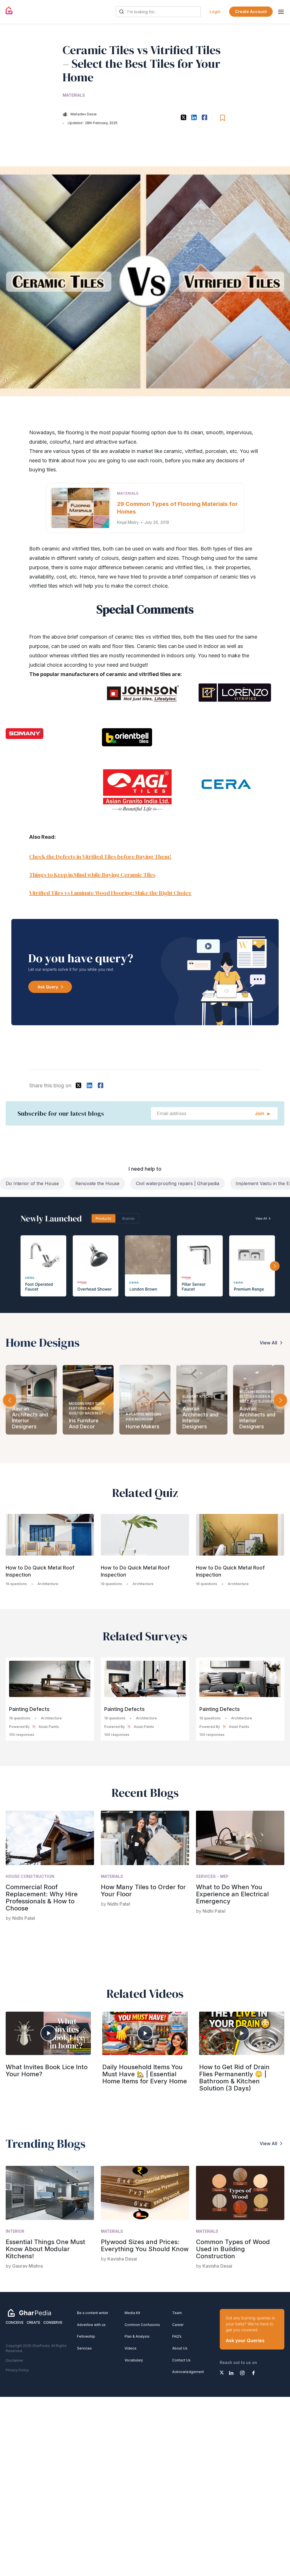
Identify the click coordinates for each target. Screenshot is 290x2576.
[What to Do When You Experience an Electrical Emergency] (240, 1838)
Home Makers (86, 1427)
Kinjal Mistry (128, 522)
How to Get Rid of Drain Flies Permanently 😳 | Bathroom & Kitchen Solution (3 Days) (234, 2078)
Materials (74, 95)
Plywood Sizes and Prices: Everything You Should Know (145, 2245)
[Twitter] (222, 2372)
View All (268, 1343)
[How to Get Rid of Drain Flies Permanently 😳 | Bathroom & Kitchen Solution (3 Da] (242, 2033)
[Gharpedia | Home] (9, 10)
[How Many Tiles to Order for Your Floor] (145, 1838)
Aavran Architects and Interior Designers (144, 1418)
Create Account (251, 11)
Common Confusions (142, 2325)
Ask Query (48, 987)
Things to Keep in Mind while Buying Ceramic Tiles (92, 875)
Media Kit (132, 2313)
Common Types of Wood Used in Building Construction (233, 2249)
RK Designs (253, 1427)
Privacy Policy (17, 2370)
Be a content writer (93, 2313)
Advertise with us (91, 2325)
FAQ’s (177, 2336)
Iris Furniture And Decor (27, 1424)
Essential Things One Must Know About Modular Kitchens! (45, 2249)
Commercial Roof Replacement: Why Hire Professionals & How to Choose (42, 1898)
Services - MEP (212, 1876)
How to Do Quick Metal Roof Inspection (40, 1571)
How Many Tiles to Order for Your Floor (143, 1890)
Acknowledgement (188, 2372)
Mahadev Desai (84, 114)
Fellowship (86, 2336)
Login (215, 11)
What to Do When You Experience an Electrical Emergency (232, 1894)
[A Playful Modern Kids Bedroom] (88, 1400)
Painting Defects (29, 1709)
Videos (131, 2348)
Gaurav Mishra (27, 2266)
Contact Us (181, 2360)
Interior (15, 2231)
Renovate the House (97, 1183)
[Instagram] (242, 2373)
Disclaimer (14, 2360)
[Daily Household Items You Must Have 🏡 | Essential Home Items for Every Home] (145, 2033)
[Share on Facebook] (204, 117)
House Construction (30, 1876)
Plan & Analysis (137, 2336)
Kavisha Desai (122, 2259)
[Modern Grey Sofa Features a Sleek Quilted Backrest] (31, 1400)
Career (178, 2325)
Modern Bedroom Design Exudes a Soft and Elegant (200, 1396)
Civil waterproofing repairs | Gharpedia (178, 1183)
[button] (280, 1400)
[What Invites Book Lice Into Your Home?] (48, 2033)
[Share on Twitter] (183, 117)
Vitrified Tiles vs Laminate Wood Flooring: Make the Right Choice (110, 893)
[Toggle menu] (281, 12)
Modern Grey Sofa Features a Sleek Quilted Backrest (30, 1408)
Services (84, 2348)
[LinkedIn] (231, 2373)
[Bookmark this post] (223, 118)
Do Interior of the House (32, 1183)
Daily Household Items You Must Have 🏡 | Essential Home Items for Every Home (145, 2074)
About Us (180, 2348)
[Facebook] (253, 2373)
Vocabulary (134, 2360)
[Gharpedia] (29, 2313)
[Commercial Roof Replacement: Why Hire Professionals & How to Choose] (50, 1838)
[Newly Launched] (145, 1255)
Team (177, 2313)
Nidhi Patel (24, 1918)
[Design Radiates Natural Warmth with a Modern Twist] (259, 1400)
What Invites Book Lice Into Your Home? (47, 2070)
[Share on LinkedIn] (194, 117)
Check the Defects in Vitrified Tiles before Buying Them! (100, 857)
